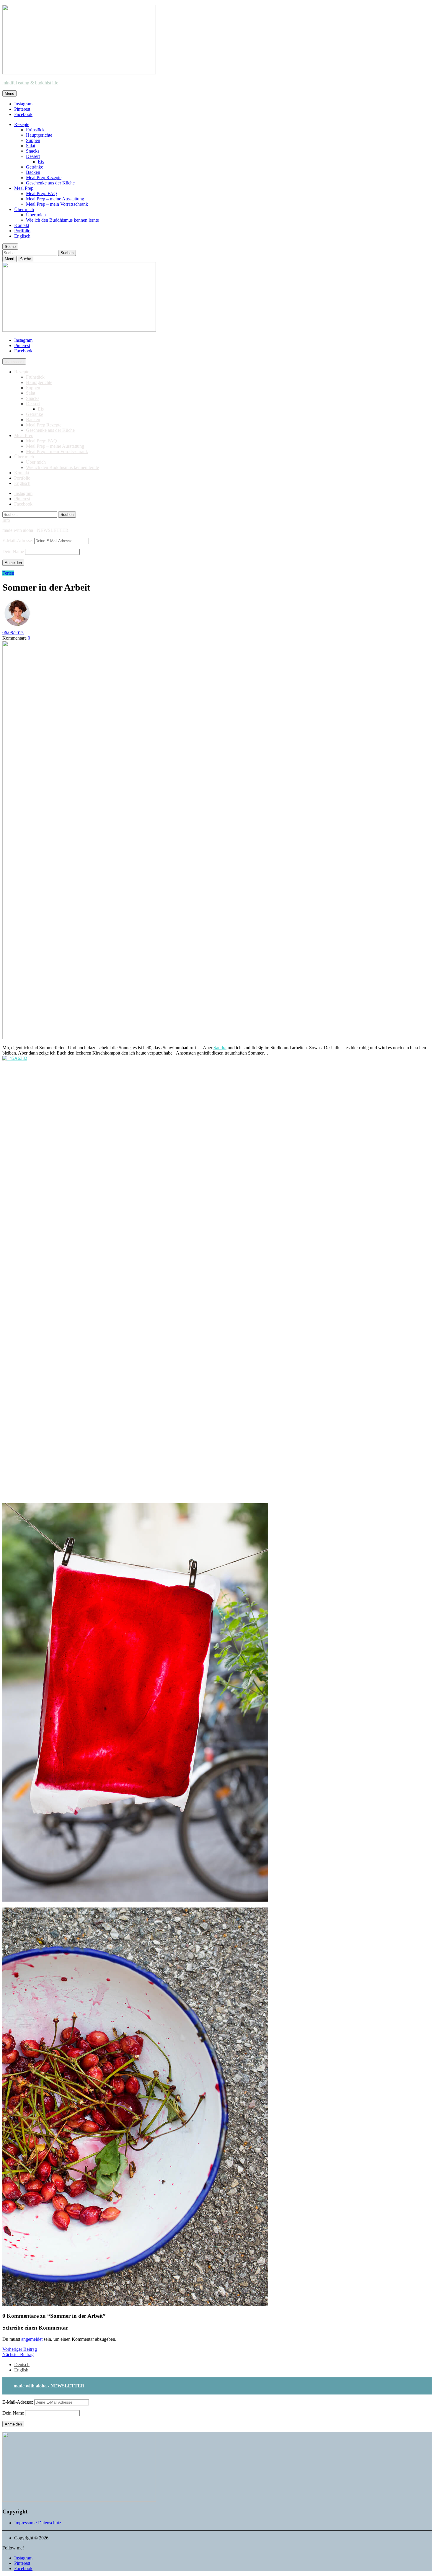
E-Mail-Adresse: (18, 541)
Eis (41, 162)
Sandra (220, 1048)
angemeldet (32, 2339)
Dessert (33, 156)
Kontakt (22, 225)
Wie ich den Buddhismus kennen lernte (62, 220)
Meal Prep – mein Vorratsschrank (57, 204)
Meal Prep (24, 188)
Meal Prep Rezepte (44, 178)
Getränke (35, 167)
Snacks (33, 151)
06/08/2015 (13, 633)
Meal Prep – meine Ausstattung (55, 199)
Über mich (24, 209)
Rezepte (22, 124)
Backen (33, 172)
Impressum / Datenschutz (38, 2523)
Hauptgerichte (39, 135)
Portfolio (22, 231)
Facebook (23, 114)
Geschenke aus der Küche (50, 183)
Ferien (8, 573)
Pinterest (22, 109)
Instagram (23, 104)
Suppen (33, 140)
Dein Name (13, 551)
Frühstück (35, 130)
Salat (31, 146)
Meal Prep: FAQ (41, 193)
